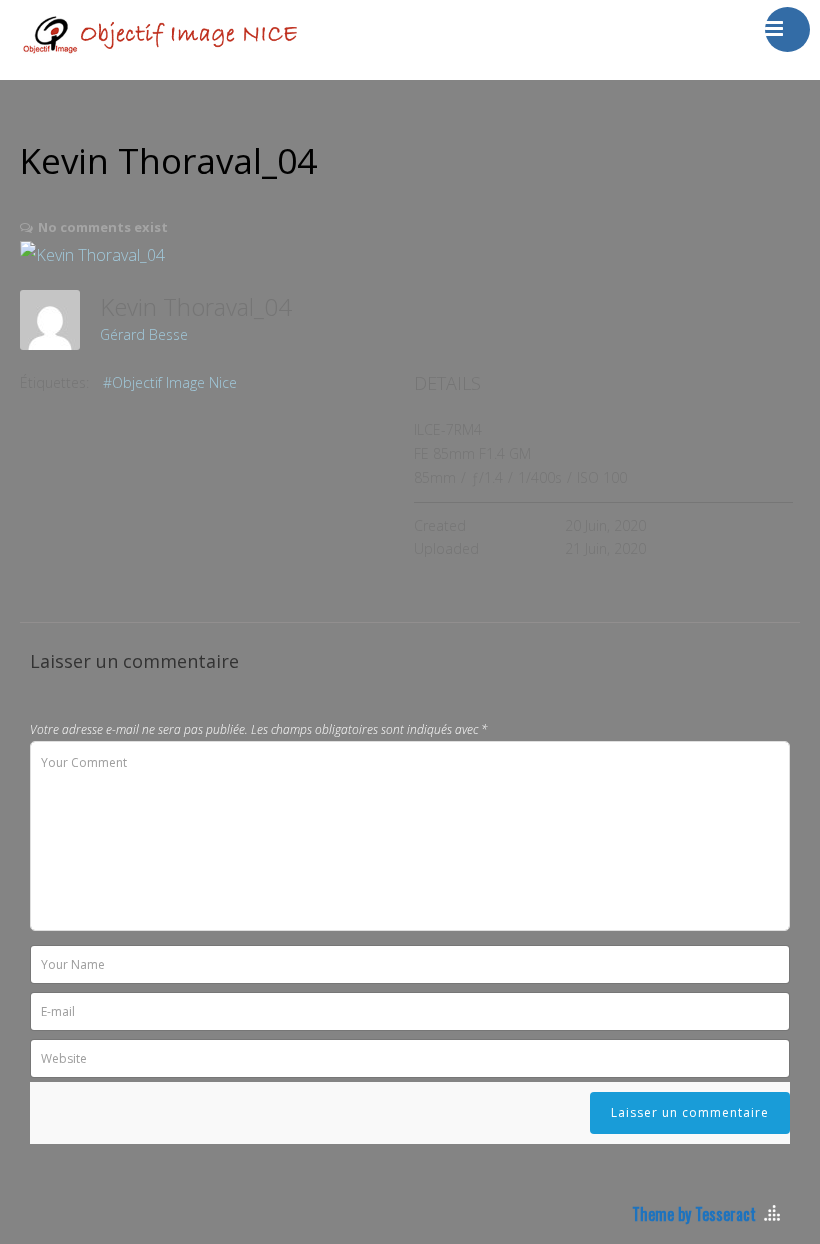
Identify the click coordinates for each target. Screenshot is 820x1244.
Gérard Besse (144, 334)
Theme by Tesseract (694, 1214)
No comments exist (103, 227)
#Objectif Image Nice (170, 382)
